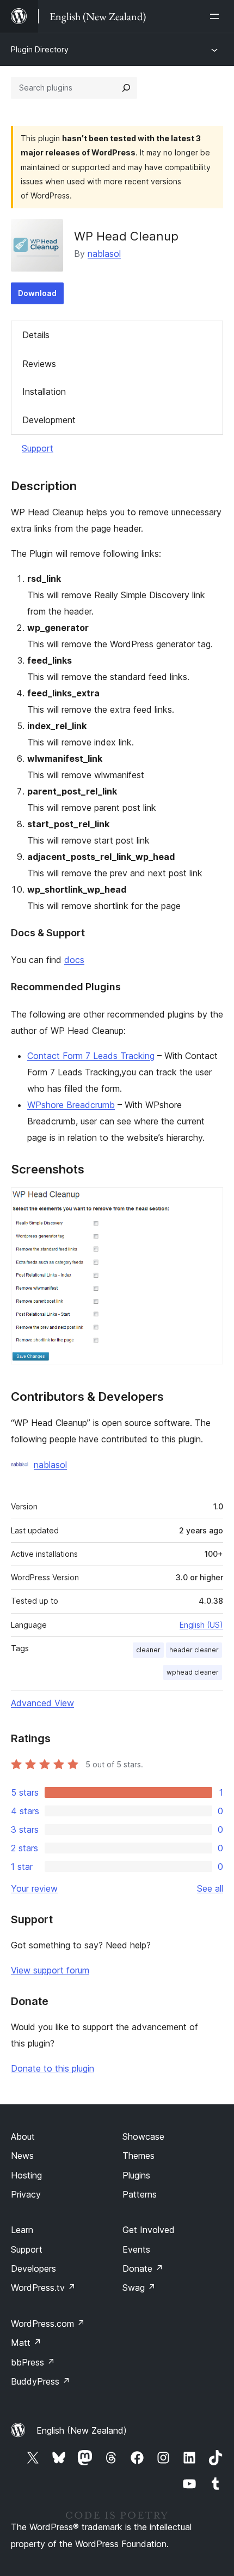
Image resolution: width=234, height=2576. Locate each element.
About (23, 2136)
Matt (26, 2343)
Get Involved (149, 2230)
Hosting (26, 2175)
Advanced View (42, 1703)
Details (36, 335)
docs (74, 960)
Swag (139, 2288)
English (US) (201, 1625)
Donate (143, 2268)
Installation (44, 392)
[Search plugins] (126, 88)
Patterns (140, 2194)
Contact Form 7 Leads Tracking (91, 1056)
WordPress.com (48, 2324)
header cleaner (194, 1650)
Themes (138, 2156)
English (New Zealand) (82, 2430)
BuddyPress (41, 2381)
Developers (33, 2268)
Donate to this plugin (53, 2068)
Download (37, 293)
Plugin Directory (40, 49)
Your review (34, 1888)
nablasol (104, 254)
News (22, 2156)
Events (136, 2249)
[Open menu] (217, 16)
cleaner (148, 1650)
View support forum (50, 1970)
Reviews (39, 364)
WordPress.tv (43, 2288)
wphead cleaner (193, 1672)
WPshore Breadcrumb (71, 1105)
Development (49, 420)
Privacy (26, 2194)
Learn (22, 2230)
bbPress (33, 2362)
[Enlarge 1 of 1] (208, 1202)
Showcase (143, 2136)
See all (210, 1888)
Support (38, 448)
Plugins (136, 2175)
